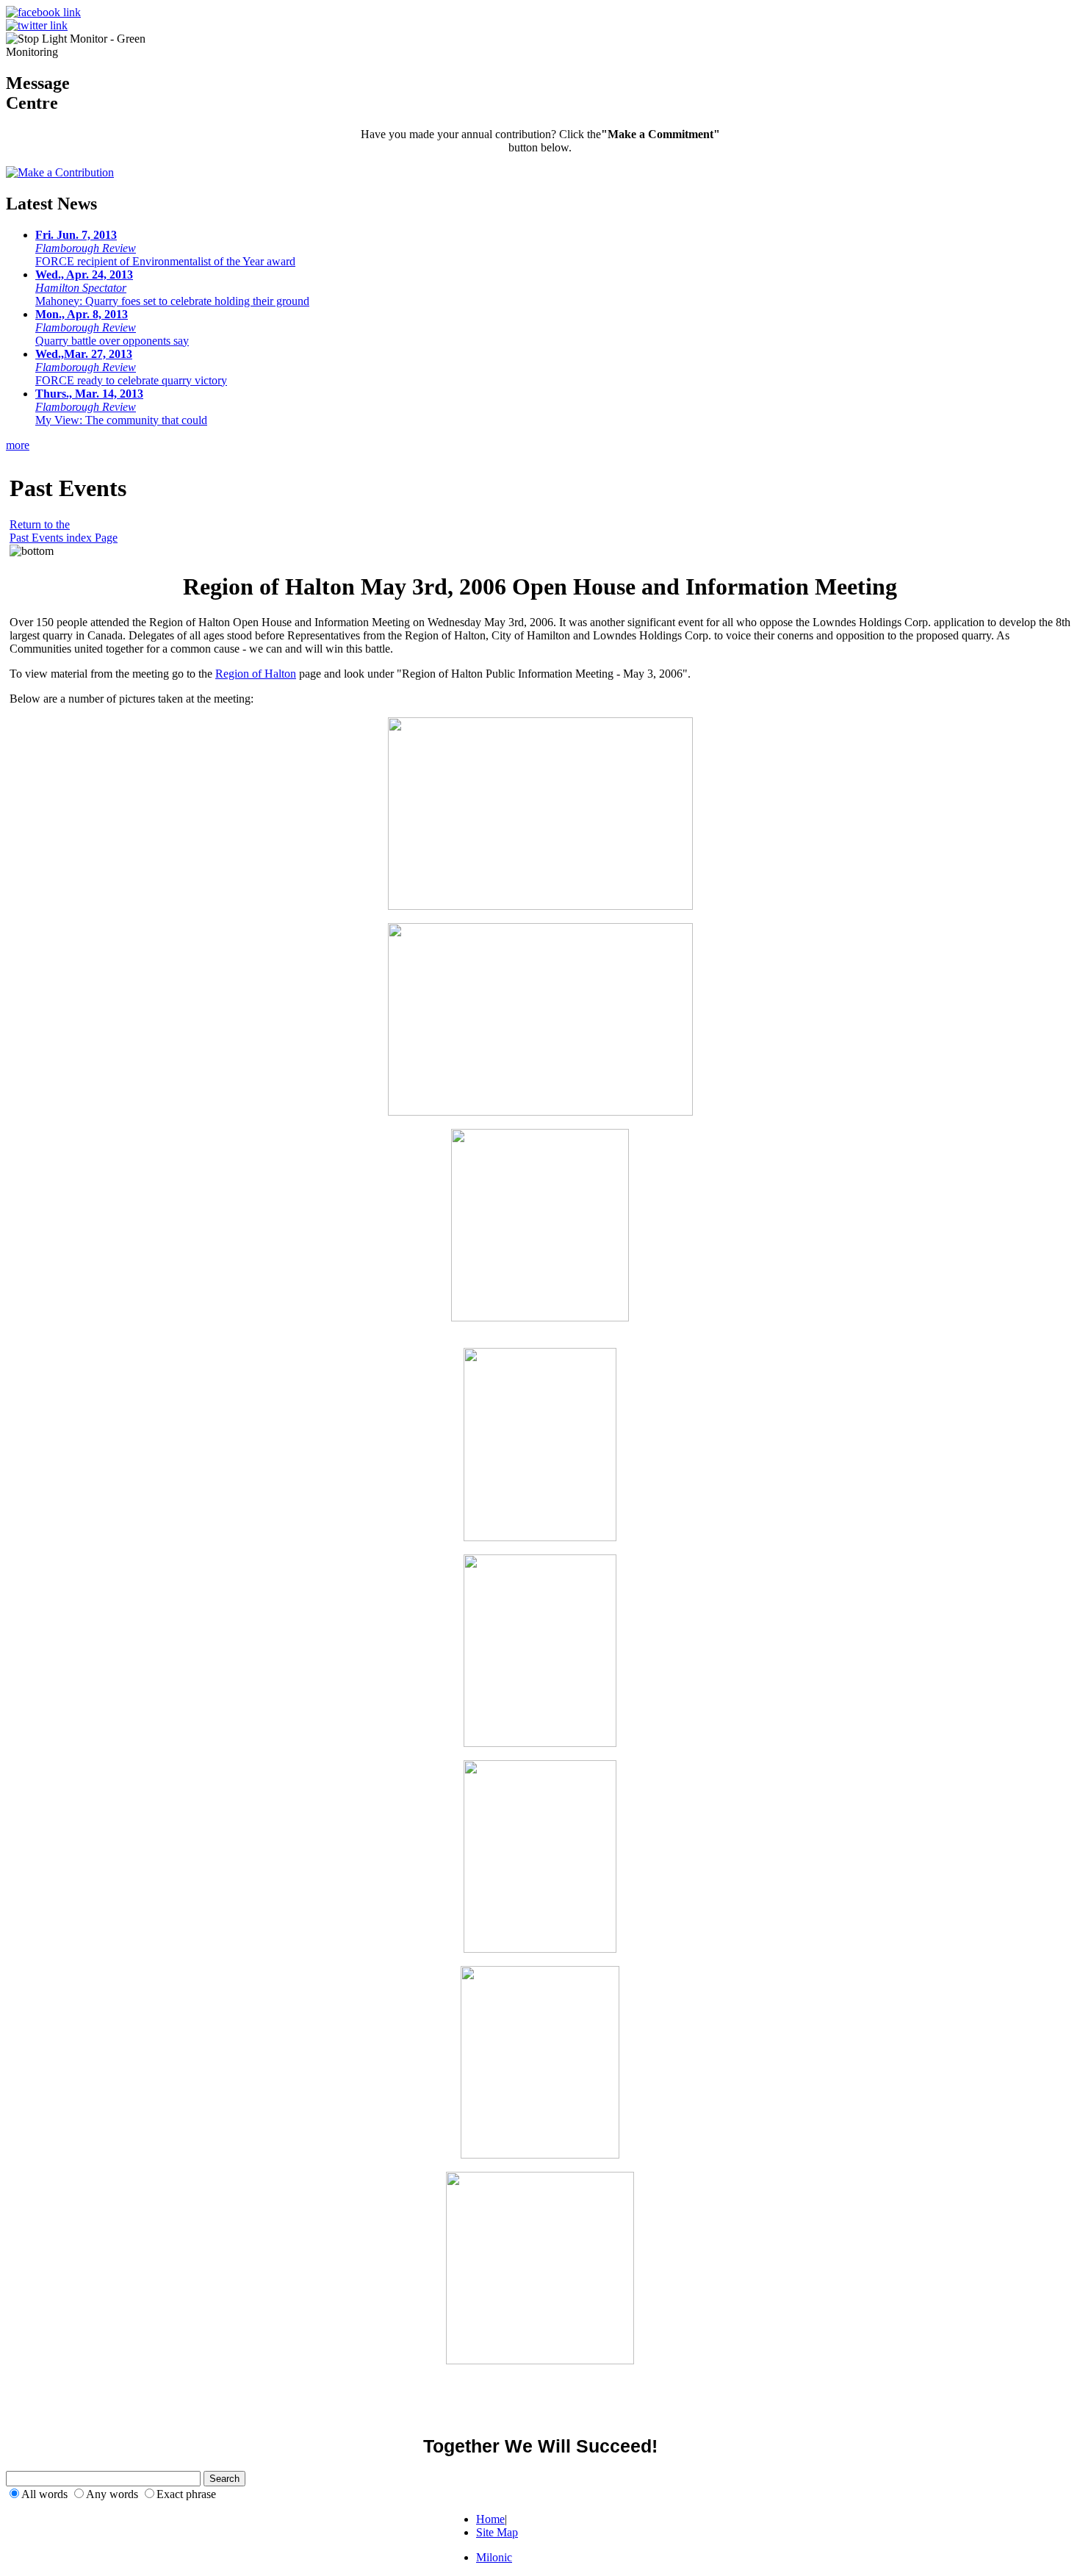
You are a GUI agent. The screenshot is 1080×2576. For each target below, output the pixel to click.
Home (490, 2519)
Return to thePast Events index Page (64, 531)
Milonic (494, 2557)
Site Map (497, 2532)
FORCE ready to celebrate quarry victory (131, 367)
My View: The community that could (121, 407)
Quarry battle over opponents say (112, 327)
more (18, 445)
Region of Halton (256, 674)
